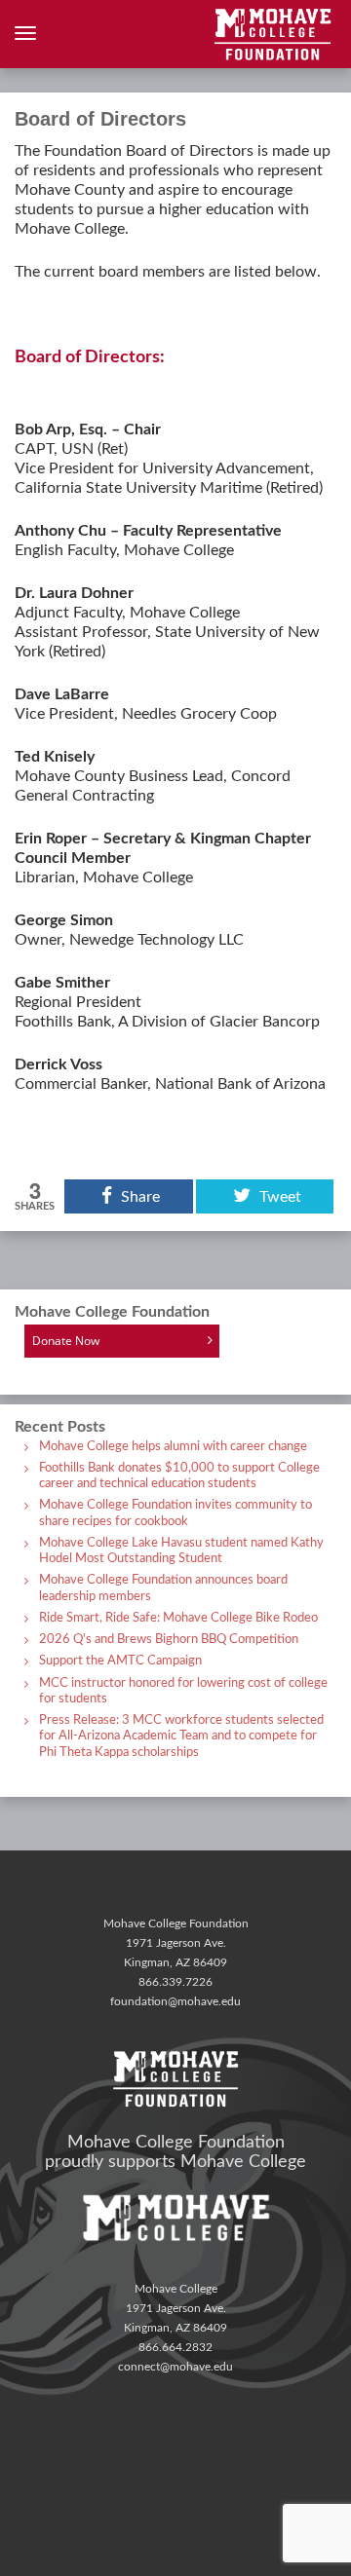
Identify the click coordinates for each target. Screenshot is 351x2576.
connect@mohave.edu (175, 2367)
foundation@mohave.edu (175, 2001)
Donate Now (66, 1341)
